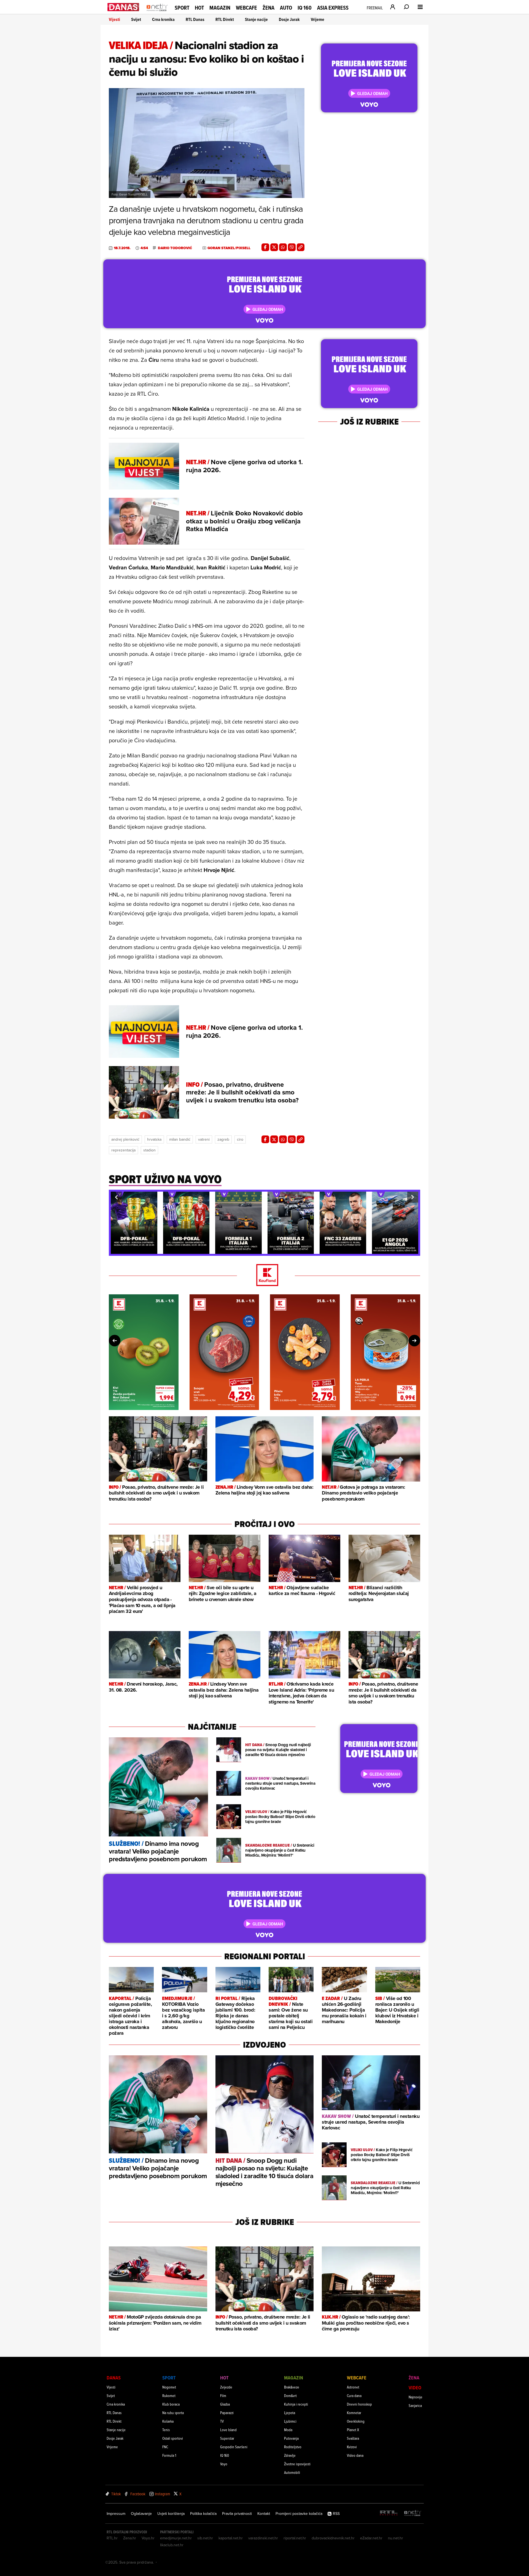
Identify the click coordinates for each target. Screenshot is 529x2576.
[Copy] (301, 247)
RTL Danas (195, 19)
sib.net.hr (205, 2538)
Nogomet (169, 2387)
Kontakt (264, 2513)
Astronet (353, 2387)
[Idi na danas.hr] (123, 7)
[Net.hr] (413, 2513)
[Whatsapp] (283, 247)
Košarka (168, 2421)
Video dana (355, 2455)
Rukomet (169, 2396)
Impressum (116, 2513)
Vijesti (114, 19)
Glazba (225, 2404)
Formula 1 (169, 2455)
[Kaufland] (264, 1275)
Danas (114, 2378)
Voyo (224, 2464)
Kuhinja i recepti (296, 2404)
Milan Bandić (180, 1139)
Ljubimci (290, 2421)
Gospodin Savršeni (234, 2447)
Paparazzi (227, 2413)
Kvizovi (352, 2447)
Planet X (353, 2430)
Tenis (166, 2430)
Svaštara (353, 2438)
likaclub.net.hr (172, 2545)
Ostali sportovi (173, 2438)
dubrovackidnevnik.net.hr (333, 2538)
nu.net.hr (396, 2538)
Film (223, 2396)
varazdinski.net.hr (263, 2538)
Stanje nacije (256, 19)
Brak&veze (292, 2387)
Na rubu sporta (173, 2413)
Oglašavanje (141, 2513)
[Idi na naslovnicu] (157, 13)
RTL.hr (112, 2538)
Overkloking (356, 2421)
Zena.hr (130, 2538)
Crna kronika (163, 19)
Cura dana (354, 2396)
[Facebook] (265, 247)
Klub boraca (171, 2404)
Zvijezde (226, 2387)
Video (415, 2388)
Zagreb (223, 1139)
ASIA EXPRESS (333, 8)
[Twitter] (274, 247)
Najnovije (415, 2397)
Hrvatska (154, 1139)
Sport (182, 8)
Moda (288, 2430)
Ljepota (290, 2413)
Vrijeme (318, 19)
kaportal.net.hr (231, 2538)
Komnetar (354, 2413)
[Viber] (292, 247)
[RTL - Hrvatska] (389, 2513)
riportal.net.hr (295, 2538)
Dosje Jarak (289, 19)
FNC (165, 2447)
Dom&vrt (290, 2396)
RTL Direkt (225, 19)
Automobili (292, 2472)
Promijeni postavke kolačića (299, 2513)
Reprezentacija (123, 1150)
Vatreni (204, 1139)
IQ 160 (305, 8)
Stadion (149, 1150)
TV (222, 2421)
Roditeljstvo (293, 2447)
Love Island (228, 2430)
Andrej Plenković (125, 1139)
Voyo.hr (148, 2538)
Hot (199, 8)
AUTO (286, 8)
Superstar (227, 2438)
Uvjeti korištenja (171, 2513)
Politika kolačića (203, 2513)
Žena (268, 8)
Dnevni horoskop (359, 2404)
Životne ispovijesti (297, 2464)
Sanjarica (415, 2405)
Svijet (136, 19)
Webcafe (246, 8)
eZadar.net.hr (371, 2538)
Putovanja (291, 2438)
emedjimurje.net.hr (176, 2538)
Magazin (220, 8)
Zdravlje (290, 2455)
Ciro (240, 1139)
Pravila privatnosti (237, 2513)
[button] (116, 1197)
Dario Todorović (175, 248)
